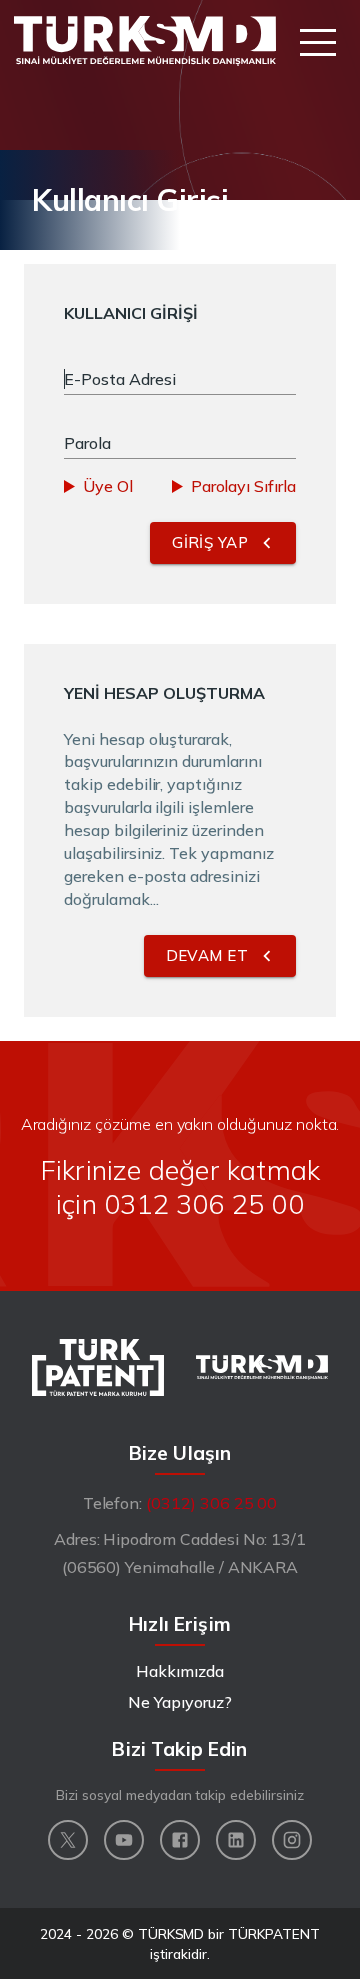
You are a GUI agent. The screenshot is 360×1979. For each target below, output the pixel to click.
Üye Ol (108, 486)
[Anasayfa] (145, 41)
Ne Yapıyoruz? (179, 1702)
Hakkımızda (180, 1671)
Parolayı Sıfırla (243, 486)
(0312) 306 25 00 (211, 1503)
